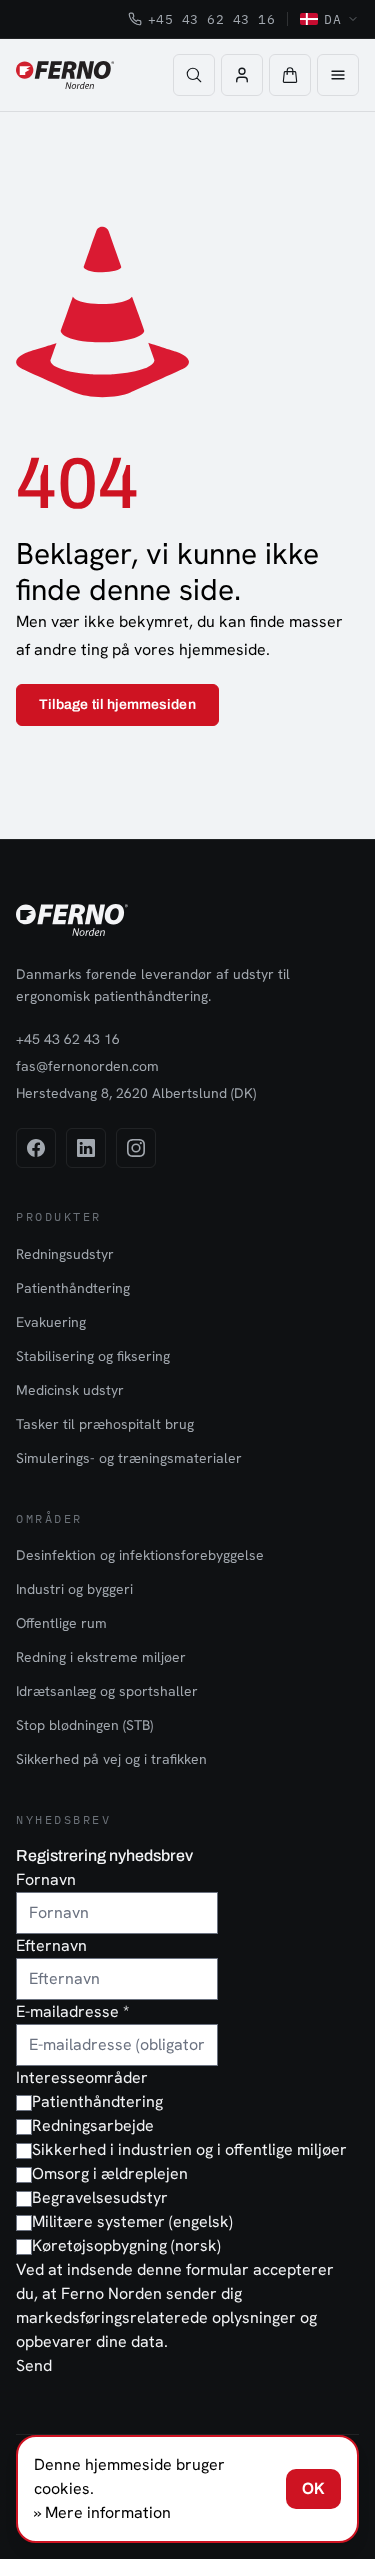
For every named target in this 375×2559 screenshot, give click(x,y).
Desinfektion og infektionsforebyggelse (140, 1555)
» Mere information (102, 2512)
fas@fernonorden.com (87, 1066)
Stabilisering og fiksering (93, 1356)
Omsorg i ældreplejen (110, 2173)
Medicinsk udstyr (70, 1390)
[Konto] (242, 75)
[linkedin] (86, 1148)
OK (313, 2488)
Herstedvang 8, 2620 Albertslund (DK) (136, 1093)
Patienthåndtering (73, 1288)
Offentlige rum (61, 1623)
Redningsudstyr (65, 1254)
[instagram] (136, 1148)
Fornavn (46, 1879)
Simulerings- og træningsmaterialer (129, 1458)
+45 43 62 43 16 (212, 19)
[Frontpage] (65, 75)
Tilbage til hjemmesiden (117, 704)
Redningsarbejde (93, 2125)
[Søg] (194, 75)
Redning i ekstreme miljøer (101, 1657)
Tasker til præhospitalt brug (105, 1424)
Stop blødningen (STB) (84, 1725)
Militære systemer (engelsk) (132, 2221)
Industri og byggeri (74, 1589)
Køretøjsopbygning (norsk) (126, 2245)
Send (34, 2365)
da (332, 19)
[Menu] (338, 75)
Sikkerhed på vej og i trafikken (111, 1759)
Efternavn (51, 1945)
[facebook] (36, 1148)
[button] (290, 75)
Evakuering (51, 1322)
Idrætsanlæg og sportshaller (107, 1691)
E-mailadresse (72, 2011)
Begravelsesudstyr (100, 2197)
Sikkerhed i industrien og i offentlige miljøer (189, 2149)
